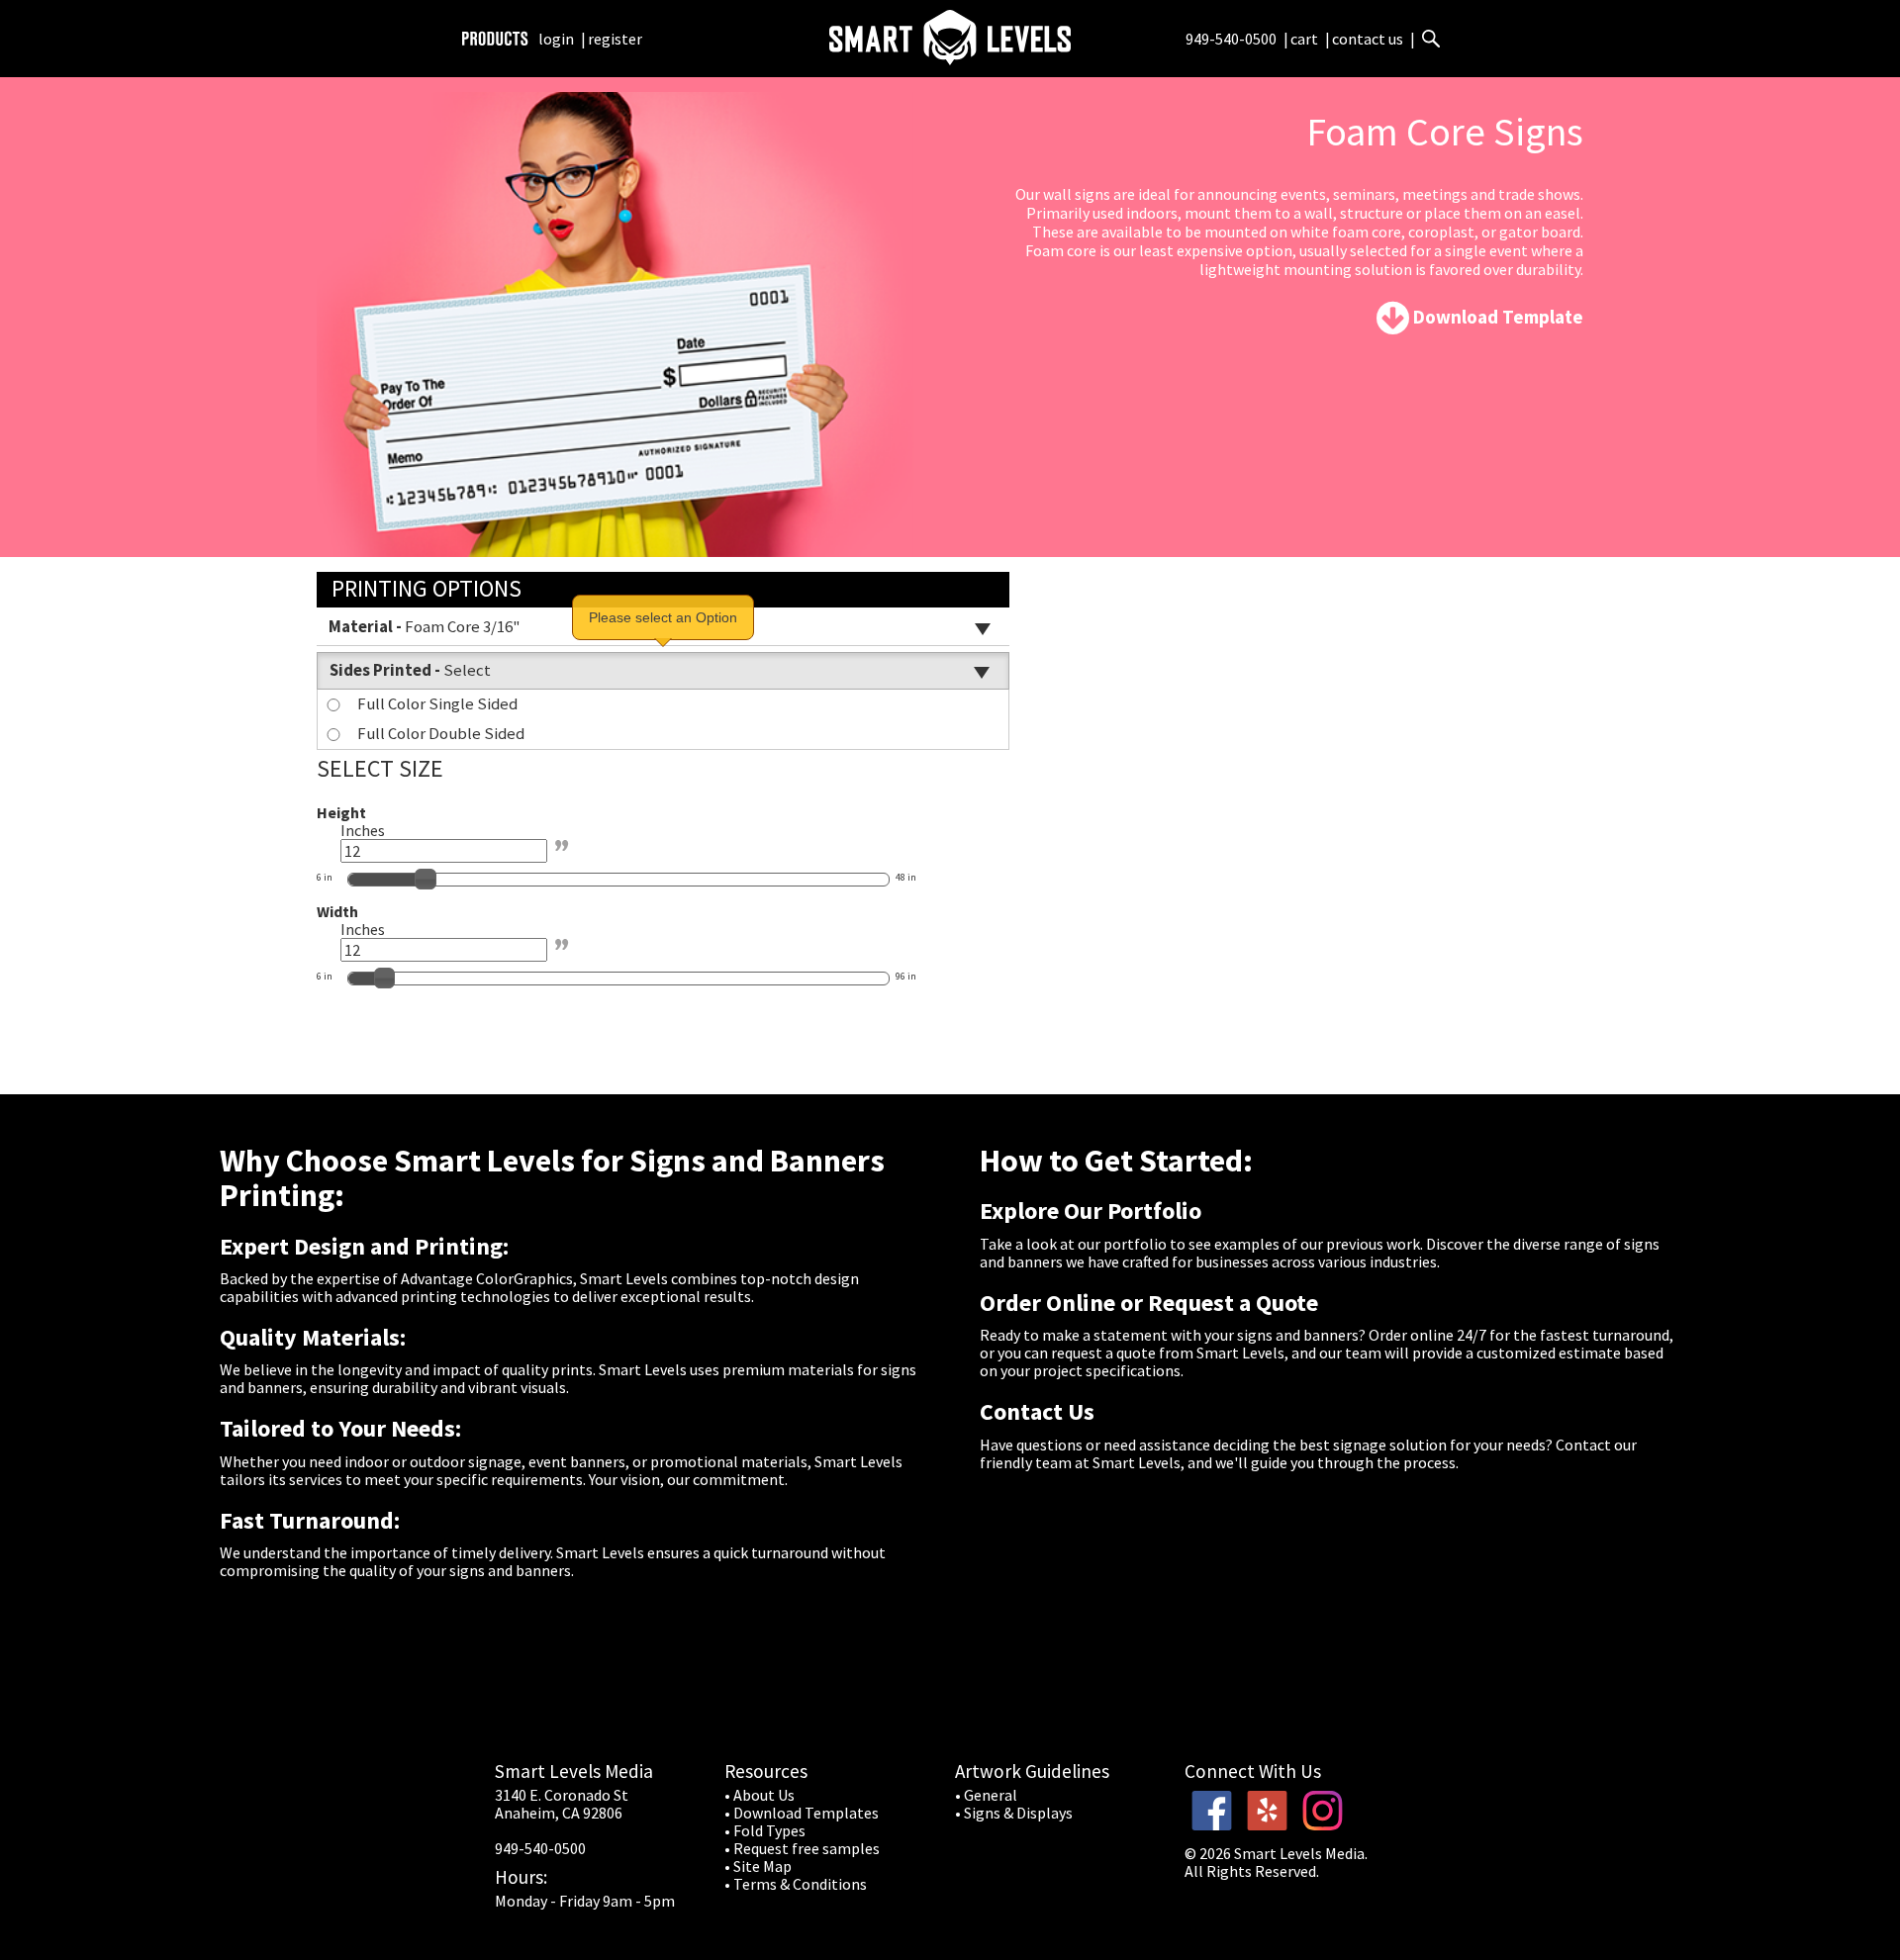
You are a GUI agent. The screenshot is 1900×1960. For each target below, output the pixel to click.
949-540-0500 (1231, 39)
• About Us (760, 1795)
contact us (1368, 39)
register (615, 39)
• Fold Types (765, 1830)
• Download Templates (802, 1813)
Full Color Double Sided (441, 733)
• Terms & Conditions (796, 1884)
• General (986, 1795)
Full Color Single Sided (437, 703)
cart (1306, 39)
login (556, 39)
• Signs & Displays (1014, 1813)
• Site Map (758, 1866)
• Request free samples (802, 1848)
